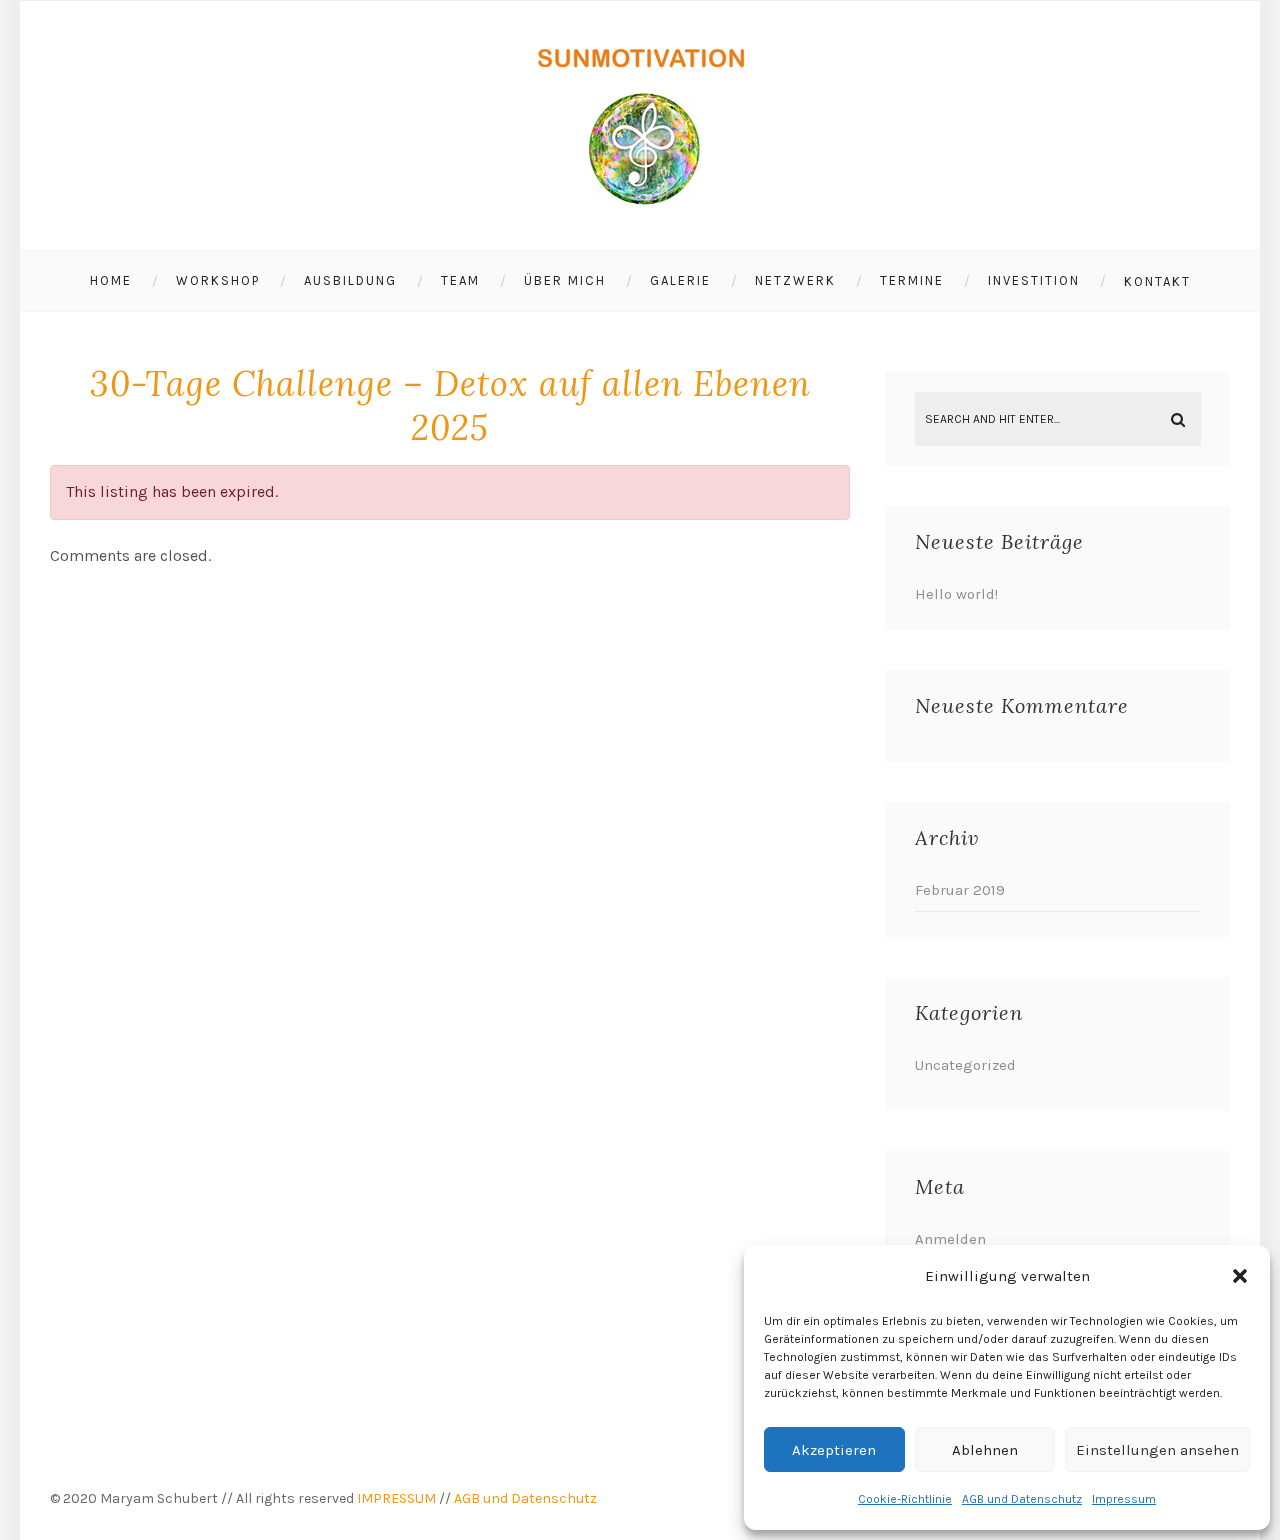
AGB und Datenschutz (1022, 1499)
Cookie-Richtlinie (905, 1499)
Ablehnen (985, 1450)
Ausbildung (350, 280)
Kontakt (1157, 281)
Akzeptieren (834, 1450)
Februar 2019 (960, 890)
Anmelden (950, 1239)
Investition (1034, 280)
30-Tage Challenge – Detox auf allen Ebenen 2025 (450, 405)
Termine (912, 280)
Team (460, 280)
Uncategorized (965, 1065)
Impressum (1124, 1499)
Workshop (218, 280)
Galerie (680, 280)
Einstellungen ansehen (1157, 1450)
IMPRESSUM (396, 1498)
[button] (1240, 1276)
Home (111, 280)
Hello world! (956, 594)
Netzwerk (795, 280)
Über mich (565, 280)
